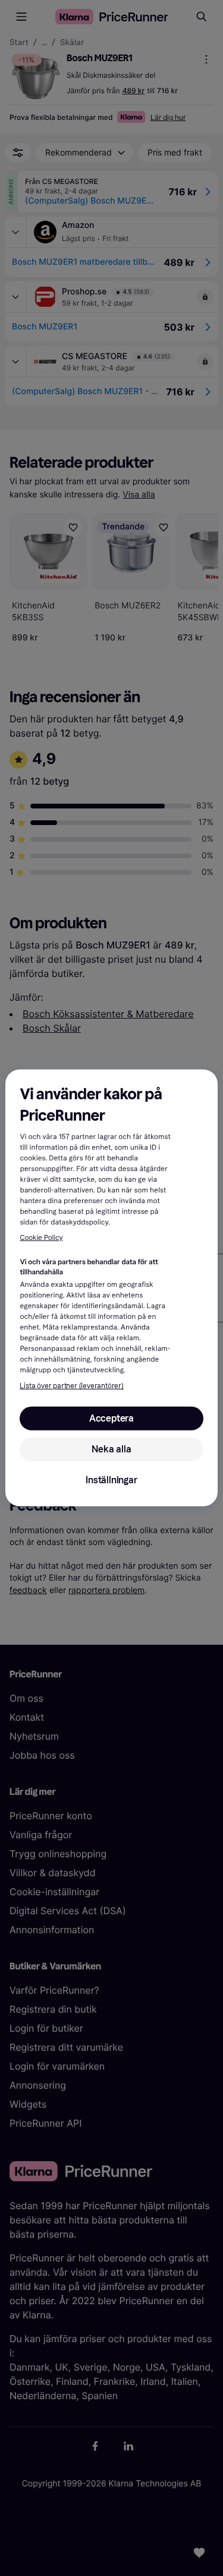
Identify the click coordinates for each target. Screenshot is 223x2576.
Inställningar (111, 1480)
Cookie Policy (41, 1238)
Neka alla (111, 1449)
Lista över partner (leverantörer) (71, 1386)
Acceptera (111, 1418)
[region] (111, 1288)
